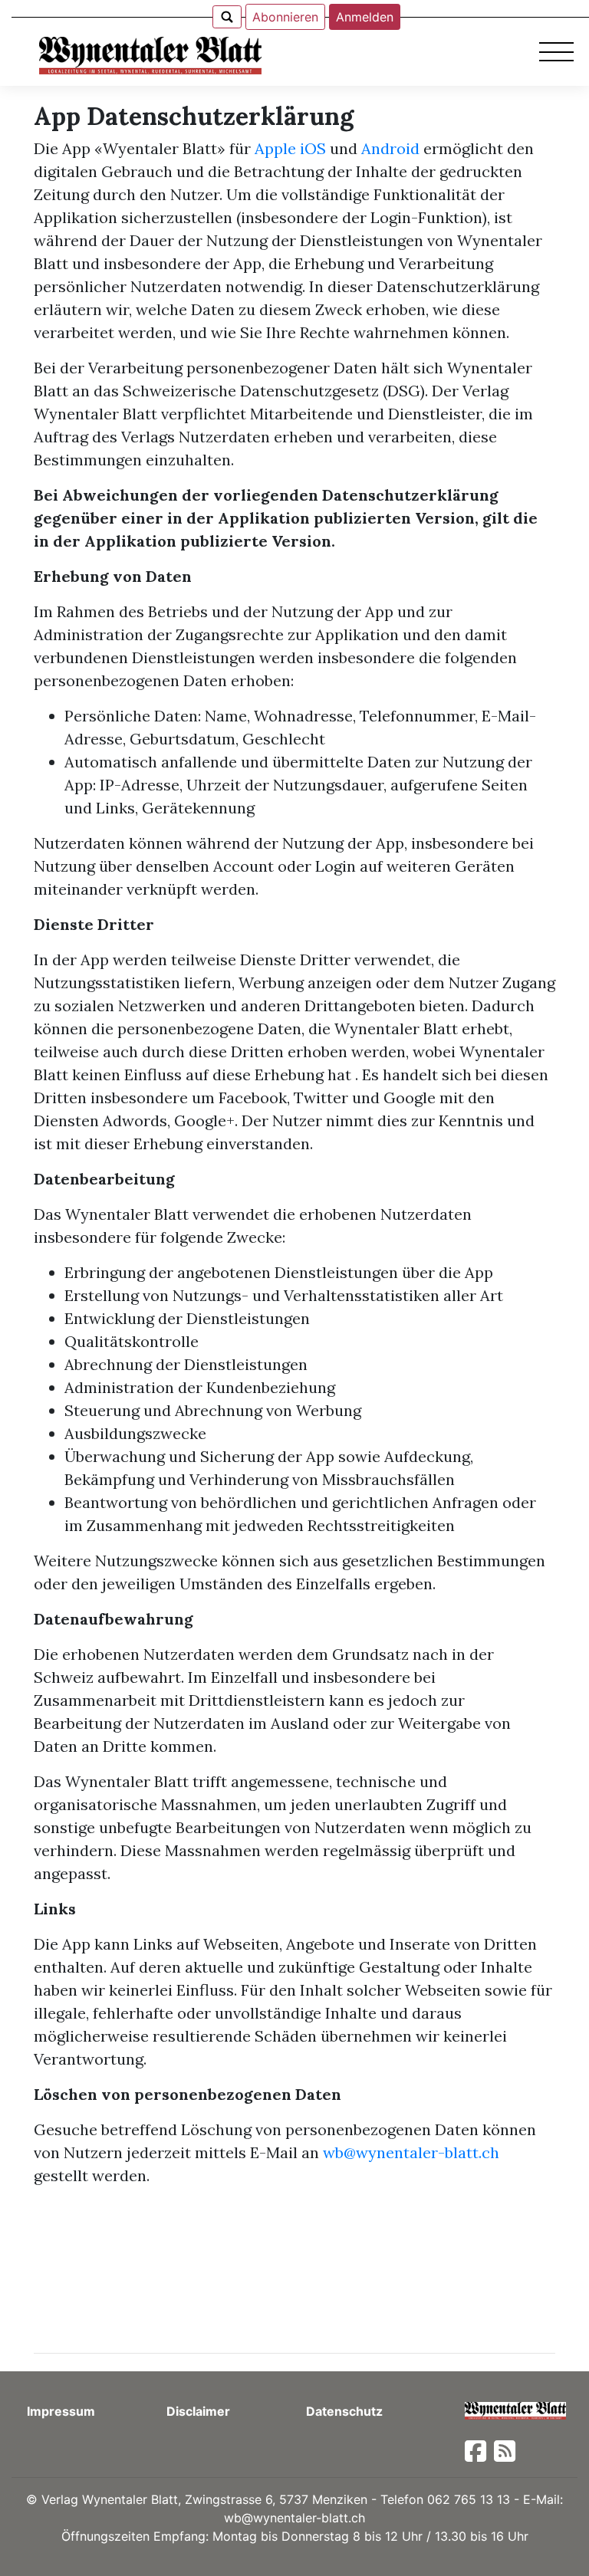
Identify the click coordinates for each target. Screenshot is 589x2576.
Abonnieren (285, 17)
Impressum (61, 2411)
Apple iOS (290, 148)
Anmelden (365, 17)
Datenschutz (344, 2411)
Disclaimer (198, 2411)
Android (390, 148)
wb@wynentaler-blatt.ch (411, 2152)
